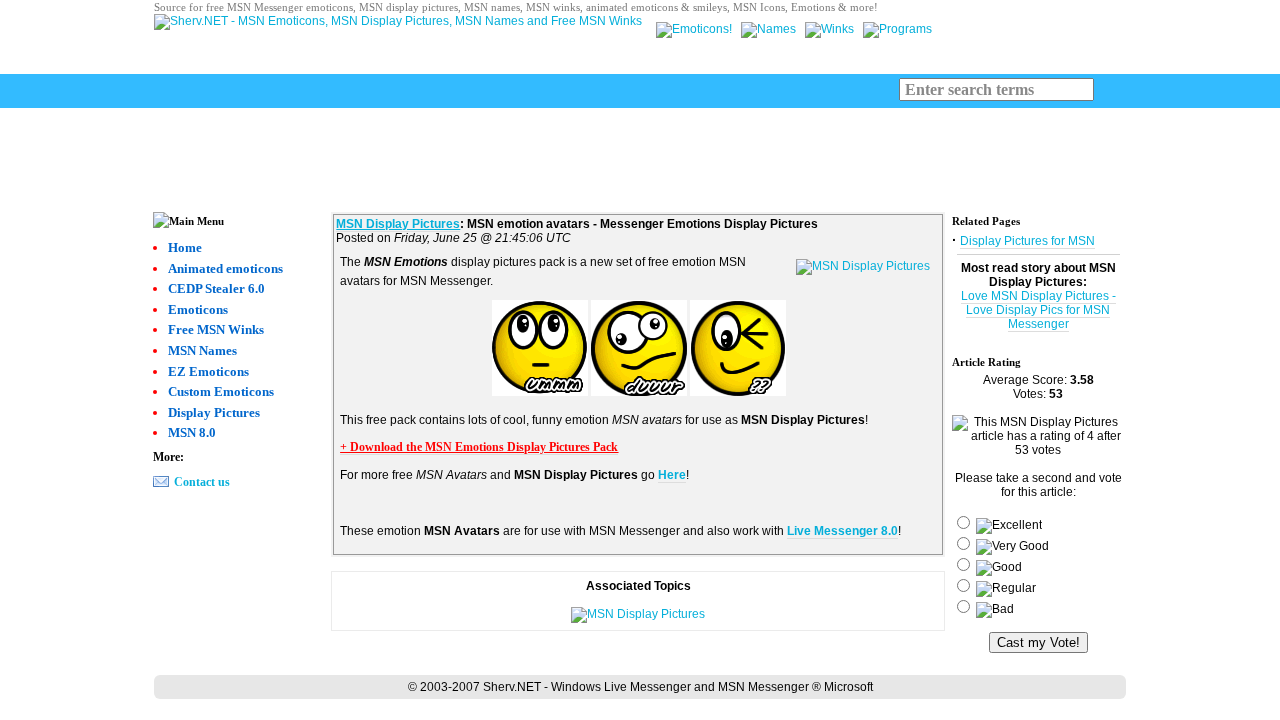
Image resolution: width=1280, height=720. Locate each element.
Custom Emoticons (221, 391)
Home (185, 247)
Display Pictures (214, 412)
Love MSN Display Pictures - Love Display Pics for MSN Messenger (1038, 310)
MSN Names (202, 350)
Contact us (202, 482)
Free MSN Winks (216, 329)
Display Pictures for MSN (1027, 241)
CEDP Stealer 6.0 (216, 288)
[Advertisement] (640, 153)
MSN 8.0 (192, 432)
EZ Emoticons (208, 371)
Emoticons (198, 309)
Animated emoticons (225, 268)
